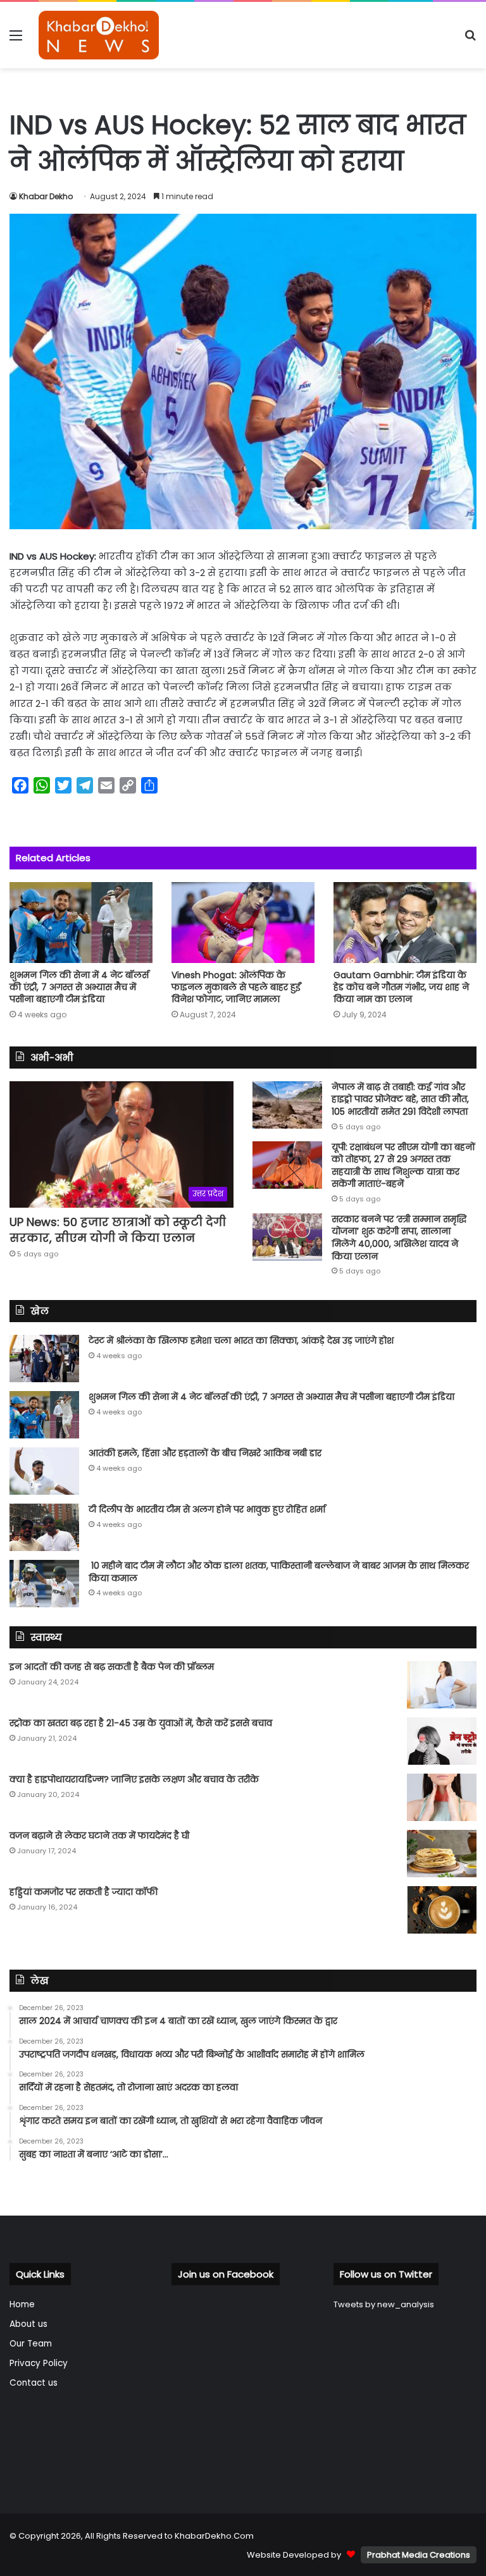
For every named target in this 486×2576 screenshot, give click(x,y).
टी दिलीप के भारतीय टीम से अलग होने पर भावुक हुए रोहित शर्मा (207, 1509)
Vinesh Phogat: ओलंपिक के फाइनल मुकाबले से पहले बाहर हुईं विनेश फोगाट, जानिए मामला (236, 987)
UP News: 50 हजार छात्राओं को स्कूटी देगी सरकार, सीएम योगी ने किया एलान (118, 1230)
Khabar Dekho (46, 196)
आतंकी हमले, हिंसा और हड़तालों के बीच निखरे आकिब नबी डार (205, 1453)
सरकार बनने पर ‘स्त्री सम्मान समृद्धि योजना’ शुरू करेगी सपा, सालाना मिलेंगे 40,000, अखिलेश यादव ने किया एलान (399, 1238)
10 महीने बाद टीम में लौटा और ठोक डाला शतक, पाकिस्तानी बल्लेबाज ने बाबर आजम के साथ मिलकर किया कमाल (279, 1572)
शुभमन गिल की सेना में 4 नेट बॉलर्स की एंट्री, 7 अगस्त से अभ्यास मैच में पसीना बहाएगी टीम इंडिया (79, 987)
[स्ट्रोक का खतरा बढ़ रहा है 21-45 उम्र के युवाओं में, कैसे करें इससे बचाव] (442, 1741)
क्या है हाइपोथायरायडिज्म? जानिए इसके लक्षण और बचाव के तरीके (134, 1779)
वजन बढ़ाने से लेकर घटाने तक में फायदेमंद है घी (99, 1836)
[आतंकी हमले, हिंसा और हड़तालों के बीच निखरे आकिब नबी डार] (44, 1471)
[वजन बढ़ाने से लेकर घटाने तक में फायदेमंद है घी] (442, 1854)
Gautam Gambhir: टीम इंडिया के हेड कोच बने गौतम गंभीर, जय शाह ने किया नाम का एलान (401, 987)
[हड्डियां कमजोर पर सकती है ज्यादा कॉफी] (442, 1910)
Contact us (34, 2383)
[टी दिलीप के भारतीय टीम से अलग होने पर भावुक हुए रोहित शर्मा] (44, 1527)
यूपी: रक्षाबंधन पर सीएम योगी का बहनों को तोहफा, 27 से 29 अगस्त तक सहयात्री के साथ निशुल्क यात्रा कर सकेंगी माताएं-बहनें (403, 1166)
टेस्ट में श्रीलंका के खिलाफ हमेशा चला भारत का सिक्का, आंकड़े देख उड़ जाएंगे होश (241, 1340)
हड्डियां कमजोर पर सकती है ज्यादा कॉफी (84, 1892)
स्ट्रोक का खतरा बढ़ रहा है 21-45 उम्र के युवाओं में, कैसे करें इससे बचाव (141, 1723)
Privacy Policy (39, 2363)
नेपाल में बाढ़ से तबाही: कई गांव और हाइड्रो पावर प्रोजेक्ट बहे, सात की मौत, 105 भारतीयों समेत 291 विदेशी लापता (400, 1099)
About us (28, 2324)
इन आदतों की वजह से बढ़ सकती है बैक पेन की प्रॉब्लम (112, 1667)
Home (22, 2304)
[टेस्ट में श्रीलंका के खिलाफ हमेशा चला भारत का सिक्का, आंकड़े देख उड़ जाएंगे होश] (44, 1359)
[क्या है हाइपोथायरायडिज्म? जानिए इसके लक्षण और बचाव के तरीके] (442, 1797)
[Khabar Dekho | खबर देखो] (99, 35)
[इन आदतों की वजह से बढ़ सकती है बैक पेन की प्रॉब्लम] (442, 1685)
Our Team (31, 2344)
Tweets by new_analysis (384, 2304)
